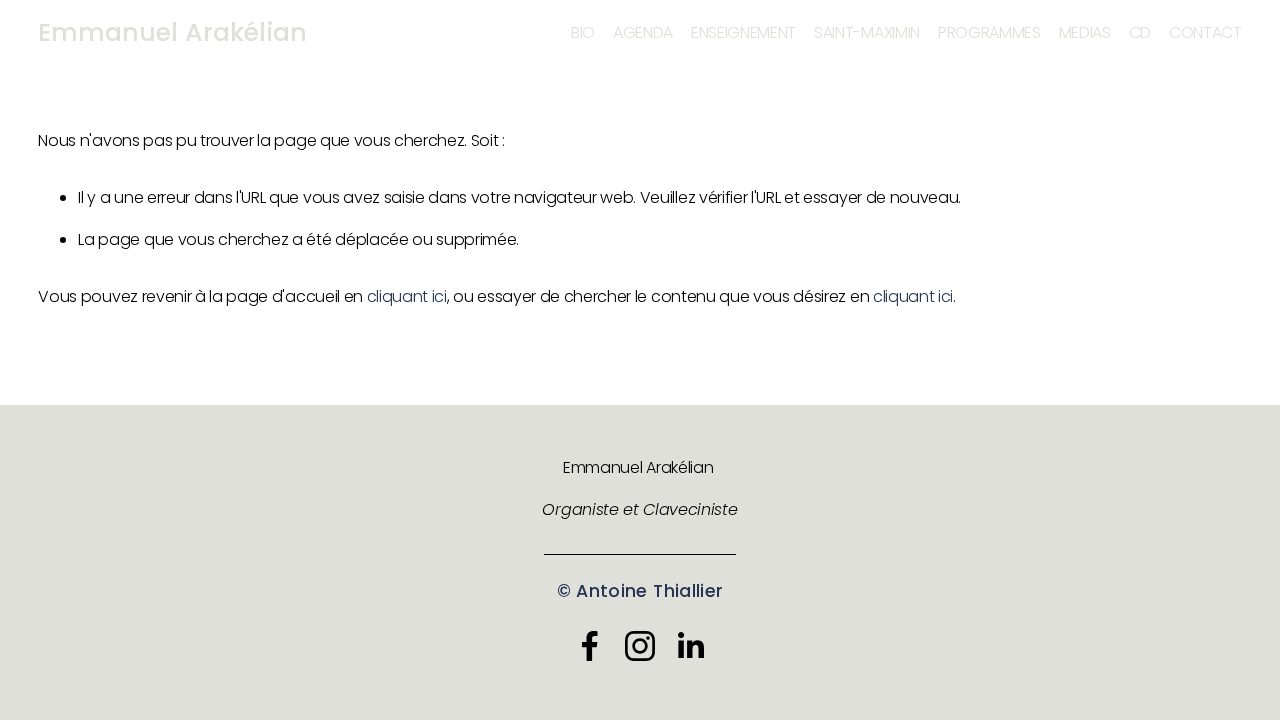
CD (1140, 32)
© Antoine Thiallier (640, 591)
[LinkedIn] (690, 646)
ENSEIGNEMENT (743, 32)
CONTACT (1205, 32)
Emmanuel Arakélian (172, 32)
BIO (583, 32)
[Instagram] (640, 646)
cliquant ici (407, 296)
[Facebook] (590, 646)
